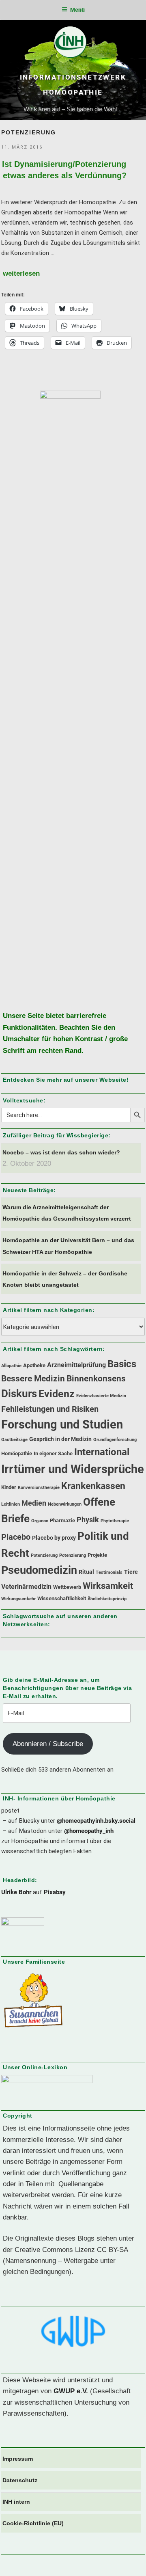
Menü (77, 10)
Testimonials (109, 1572)
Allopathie (11, 1366)
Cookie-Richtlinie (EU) (33, 2523)
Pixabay (55, 1892)
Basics (122, 1364)
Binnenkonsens (96, 1379)
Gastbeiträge (14, 1440)
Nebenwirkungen (65, 1504)
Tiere (131, 1572)
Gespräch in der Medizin (60, 1439)
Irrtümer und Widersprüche (73, 1469)
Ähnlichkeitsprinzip (107, 1599)
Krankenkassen (93, 1486)
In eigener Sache (53, 1453)
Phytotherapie (115, 1521)
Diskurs (19, 1394)
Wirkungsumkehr (18, 1599)
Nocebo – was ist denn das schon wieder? (61, 1152)
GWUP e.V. (71, 2391)
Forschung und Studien (62, 1424)
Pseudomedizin (39, 1570)
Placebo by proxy (54, 1538)
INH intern (16, 2502)
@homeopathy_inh (89, 1831)
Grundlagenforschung (115, 1440)
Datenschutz (20, 2480)
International (102, 1452)
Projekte (97, 1555)
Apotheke (34, 1365)
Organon (40, 1521)
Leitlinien (11, 1504)
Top (137, 2565)
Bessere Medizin (33, 1379)
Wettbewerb (67, 1587)
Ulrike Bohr (16, 1892)
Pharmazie (62, 1520)
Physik (88, 1520)
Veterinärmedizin (26, 1587)
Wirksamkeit (108, 1586)
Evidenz (57, 1394)
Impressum (18, 2459)
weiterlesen (21, 273)
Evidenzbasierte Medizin (101, 1396)
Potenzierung (44, 1555)
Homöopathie (17, 1453)
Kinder (9, 1487)
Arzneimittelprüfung (76, 1365)
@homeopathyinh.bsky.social (96, 1821)
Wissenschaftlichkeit (62, 1598)
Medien (34, 1503)
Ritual (86, 1572)
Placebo (16, 1537)
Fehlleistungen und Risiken (50, 1409)
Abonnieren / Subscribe (48, 1744)
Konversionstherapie (39, 1488)
